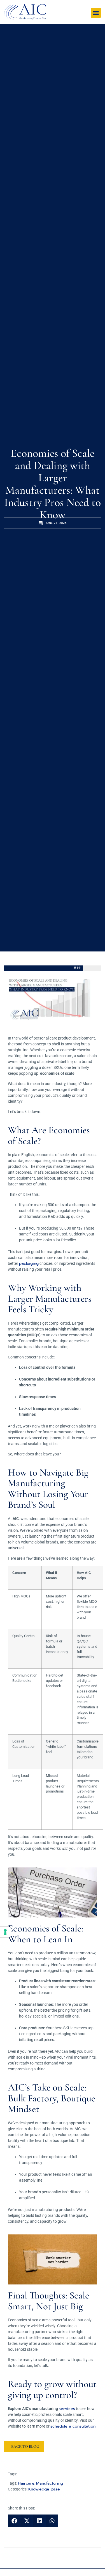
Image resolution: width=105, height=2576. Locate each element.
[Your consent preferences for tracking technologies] (5, 1932)
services (67, 2409)
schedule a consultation (73, 2426)
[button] (96, 13)
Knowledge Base (44, 2489)
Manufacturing (50, 2483)
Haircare (26, 2483)
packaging (29, 1264)
